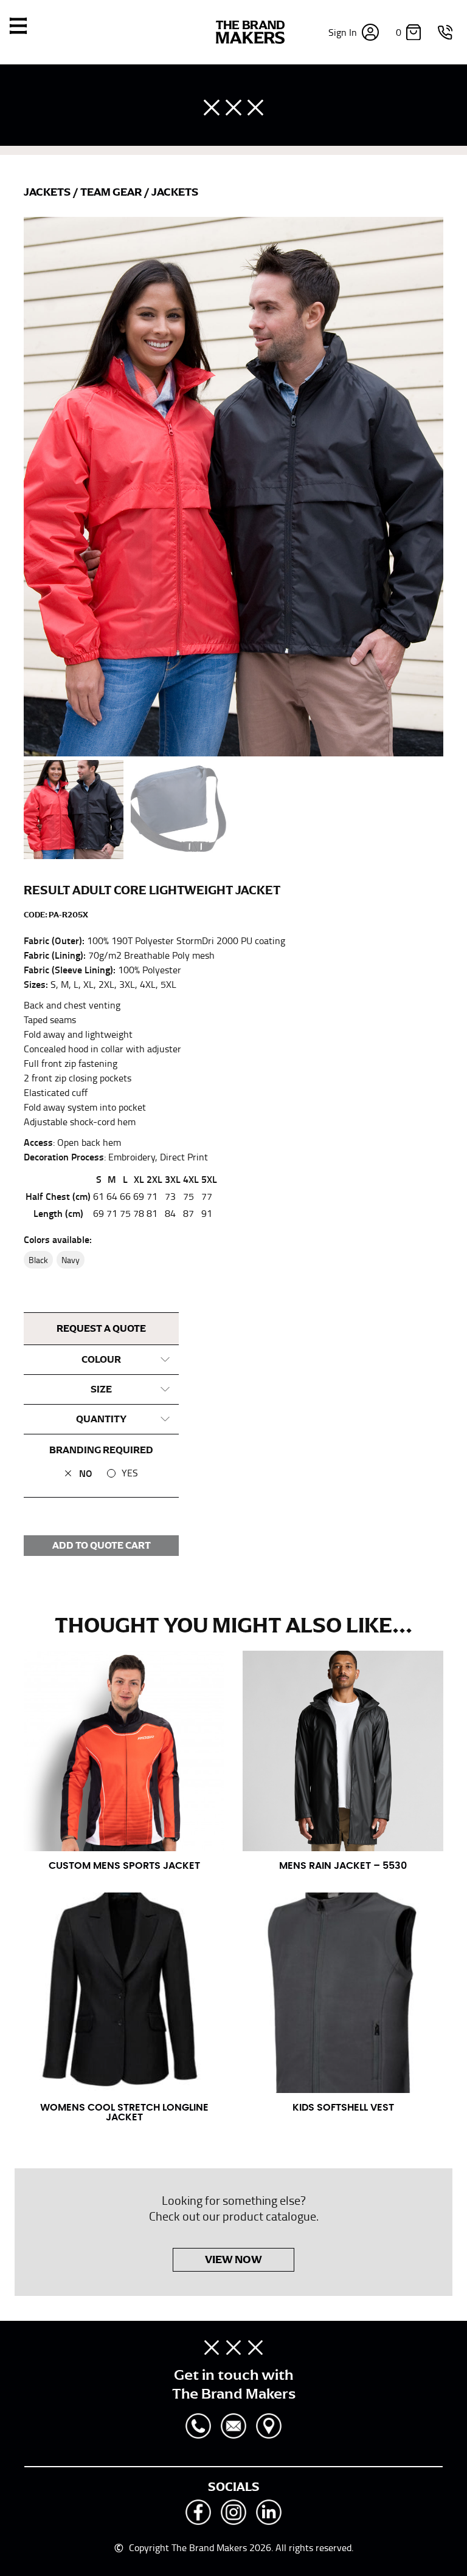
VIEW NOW (233, 2259)
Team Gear (112, 192)
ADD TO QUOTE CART (102, 1546)
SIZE (101, 1389)
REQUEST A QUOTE (101, 1329)
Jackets (48, 192)
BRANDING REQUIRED (101, 1450)
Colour (101, 1360)
